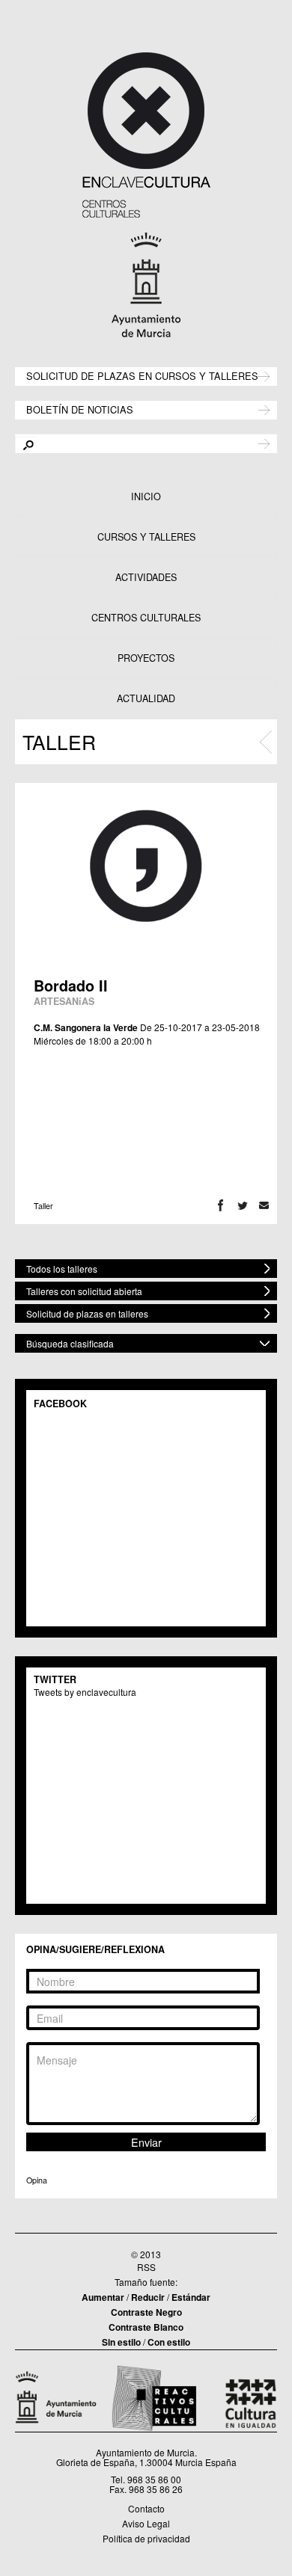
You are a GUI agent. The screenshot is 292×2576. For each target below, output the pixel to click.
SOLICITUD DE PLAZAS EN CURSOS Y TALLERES (142, 375)
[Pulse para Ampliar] (146, 866)
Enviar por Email (264, 1206)
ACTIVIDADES (146, 577)
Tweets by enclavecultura (85, 1692)
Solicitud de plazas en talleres (87, 1313)
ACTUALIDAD (146, 698)
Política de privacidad (146, 2538)
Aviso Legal (146, 2523)
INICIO (146, 497)
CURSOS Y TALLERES (146, 537)
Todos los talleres (62, 1269)
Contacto (146, 2508)
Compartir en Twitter (242, 1206)
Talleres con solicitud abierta (84, 1291)
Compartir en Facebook (220, 1206)
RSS (146, 2267)
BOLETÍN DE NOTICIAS (80, 409)
